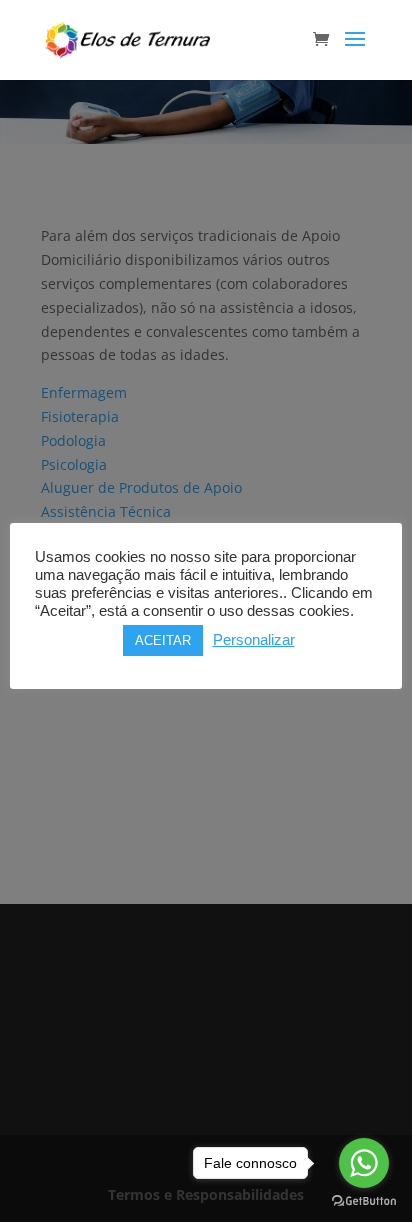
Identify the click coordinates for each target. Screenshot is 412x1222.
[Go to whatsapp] (364, 1163)
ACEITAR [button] (163, 640)
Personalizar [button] (254, 640)
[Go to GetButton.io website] (364, 1201)
